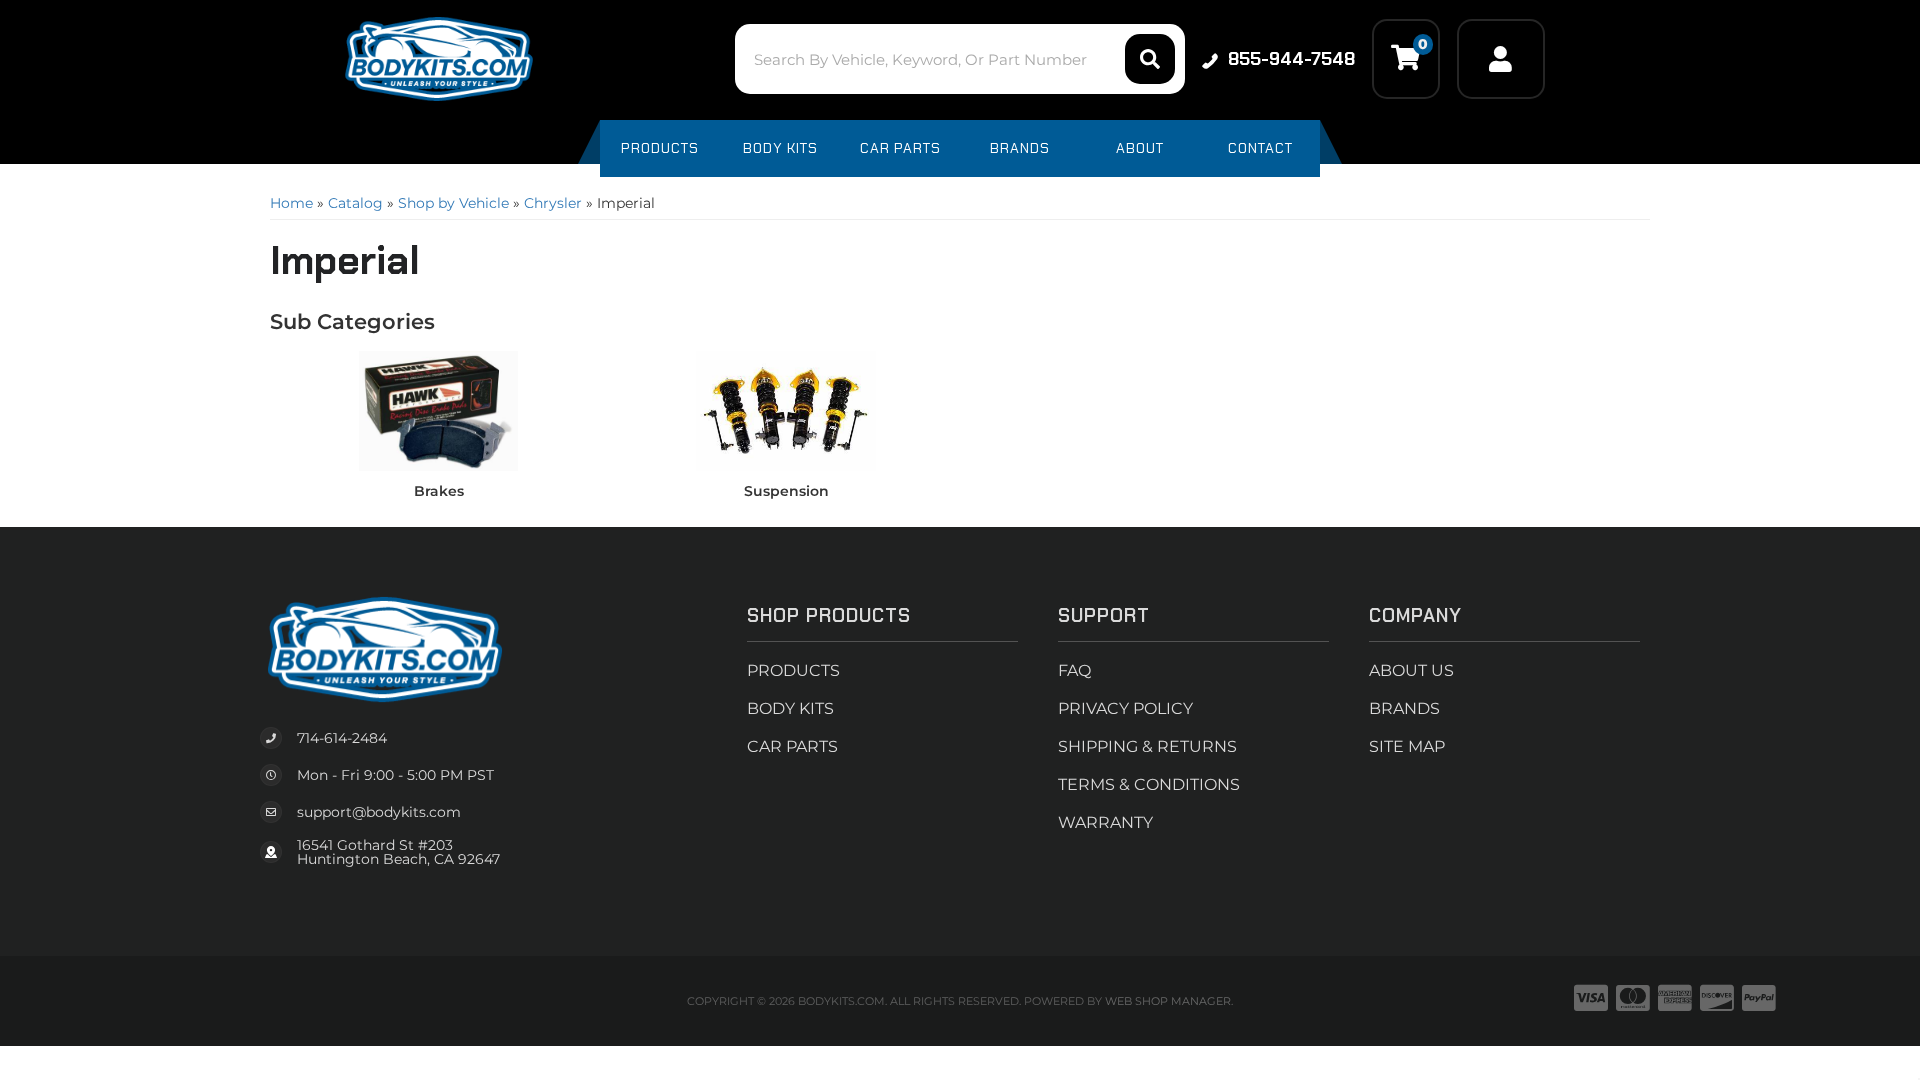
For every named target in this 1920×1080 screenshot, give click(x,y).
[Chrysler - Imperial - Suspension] (787, 410)
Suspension (786, 491)
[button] (959, 59)
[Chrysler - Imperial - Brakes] (439, 410)
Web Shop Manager (1168, 1001)
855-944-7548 (1291, 59)
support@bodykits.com (379, 812)
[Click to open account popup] (1501, 59)
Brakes (439, 491)
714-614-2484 (342, 738)
